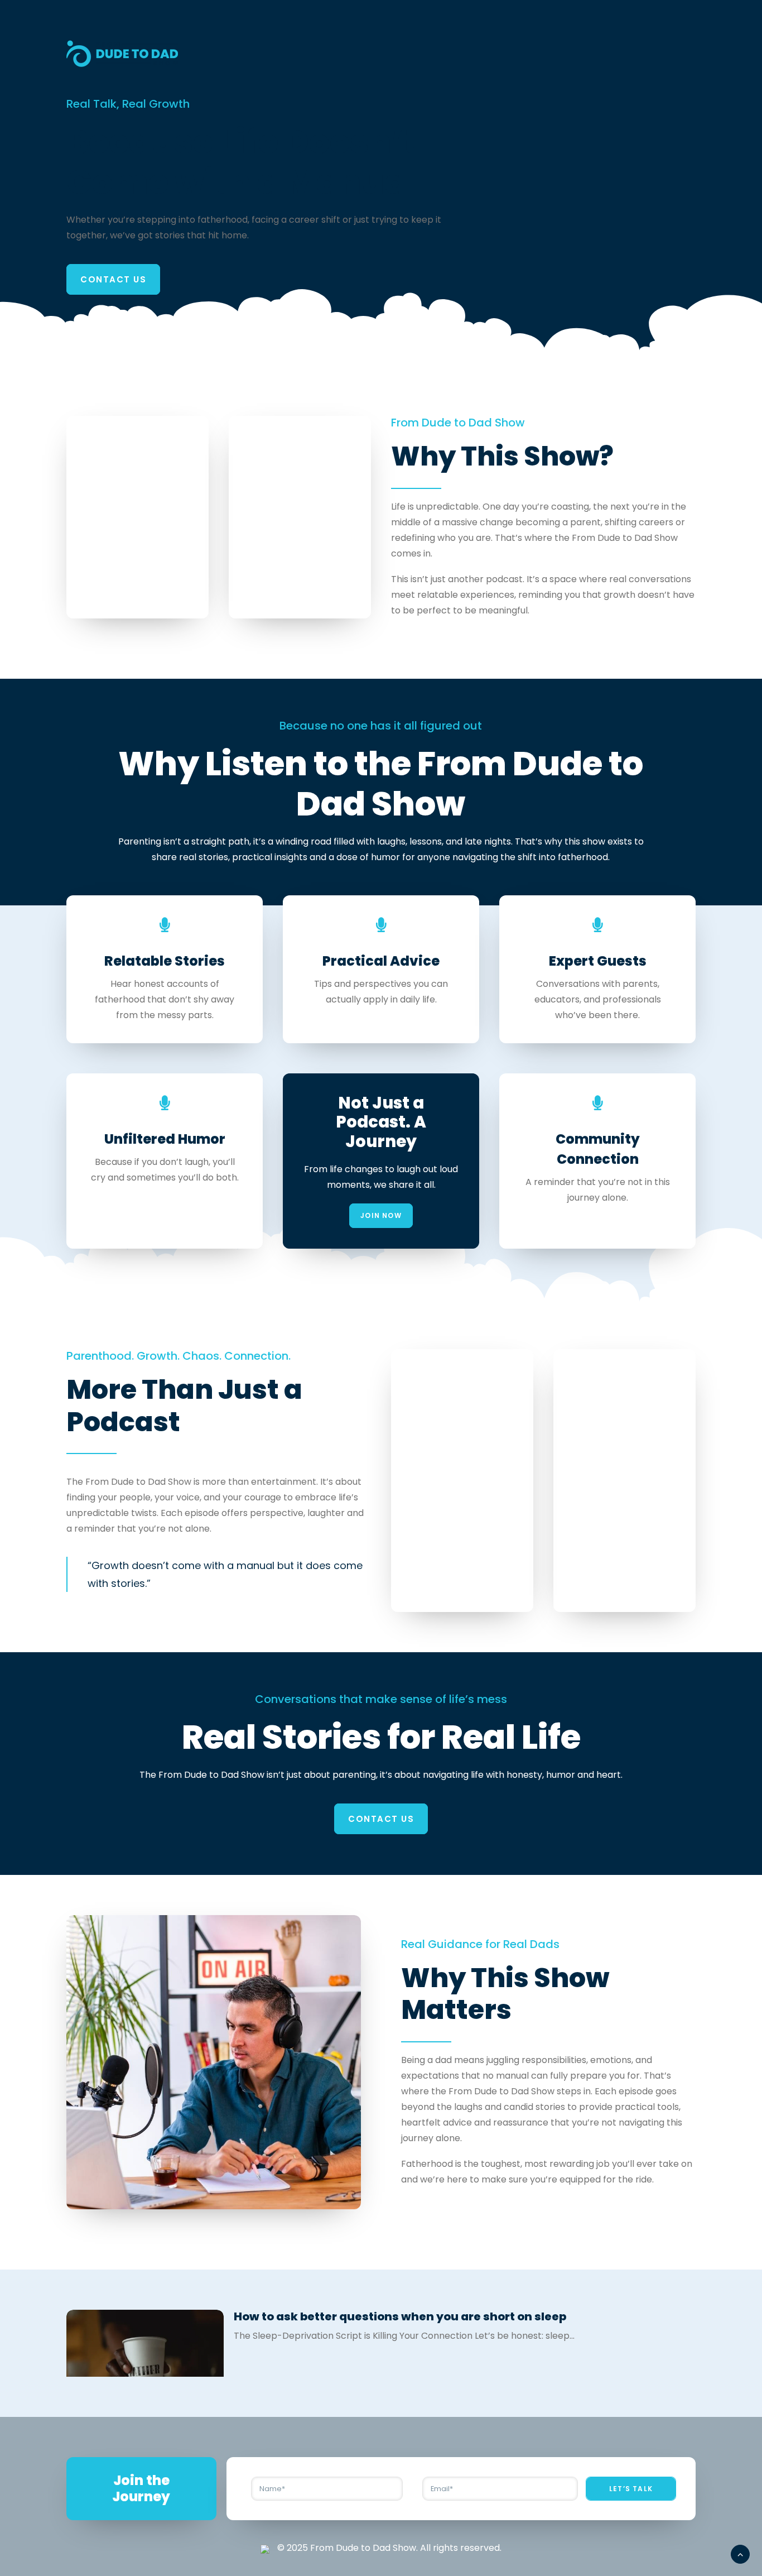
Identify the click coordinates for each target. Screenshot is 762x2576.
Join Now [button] (381, 1215)
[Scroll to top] (740, 2553)
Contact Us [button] (113, 279)
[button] (145, 2369)
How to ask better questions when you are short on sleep (400, 2316)
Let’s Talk (631, 2489)
